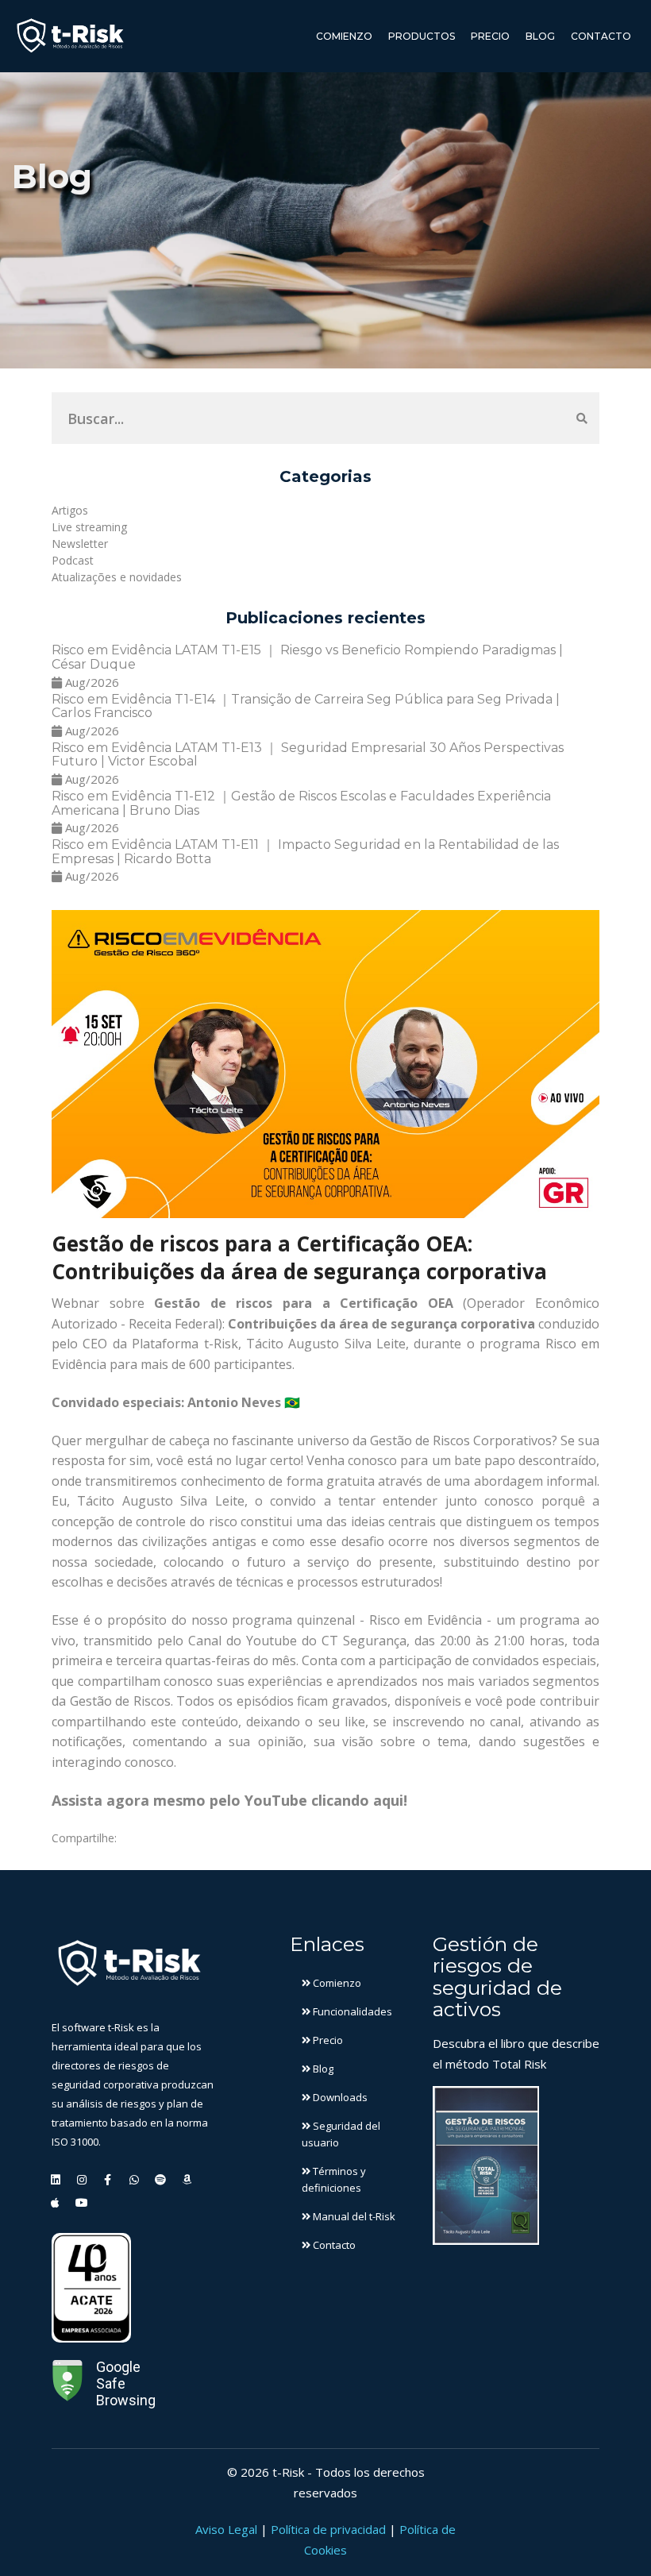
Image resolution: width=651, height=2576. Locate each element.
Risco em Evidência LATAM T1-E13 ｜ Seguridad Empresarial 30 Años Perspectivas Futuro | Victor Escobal (308, 755)
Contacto (601, 36)
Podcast (73, 560)
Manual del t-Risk (353, 2216)
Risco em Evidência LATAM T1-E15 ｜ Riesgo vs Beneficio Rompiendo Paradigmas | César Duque (307, 657)
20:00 (455, 1641)
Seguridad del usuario (341, 2134)
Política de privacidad (328, 2529)
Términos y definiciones (334, 2179)
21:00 (509, 1641)
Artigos (70, 510)
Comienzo (344, 36)
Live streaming (89, 527)
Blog (540, 36)
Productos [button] (422, 36)
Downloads (339, 2097)
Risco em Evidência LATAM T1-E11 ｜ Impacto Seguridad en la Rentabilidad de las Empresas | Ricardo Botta (305, 852)
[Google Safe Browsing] (67, 2383)
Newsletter (80, 544)
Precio (490, 36)
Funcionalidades (351, 2011)
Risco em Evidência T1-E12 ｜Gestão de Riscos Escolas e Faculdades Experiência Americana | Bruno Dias (301, 803)
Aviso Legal (226, 2529)
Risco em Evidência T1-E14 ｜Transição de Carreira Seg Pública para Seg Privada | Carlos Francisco (306, 706)
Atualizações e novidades (117, 577)
